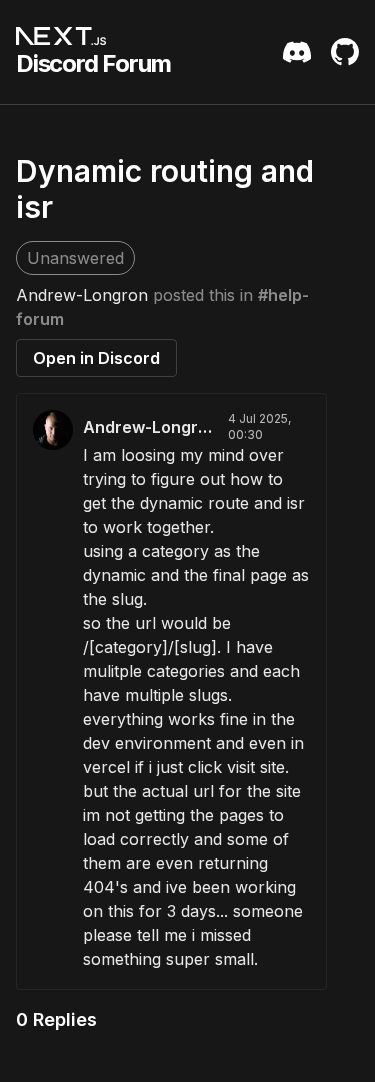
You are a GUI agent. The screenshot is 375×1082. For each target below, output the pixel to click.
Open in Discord (96, 358)
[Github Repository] (345, 52)
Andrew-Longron (82, 295)
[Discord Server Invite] (297, 52)
